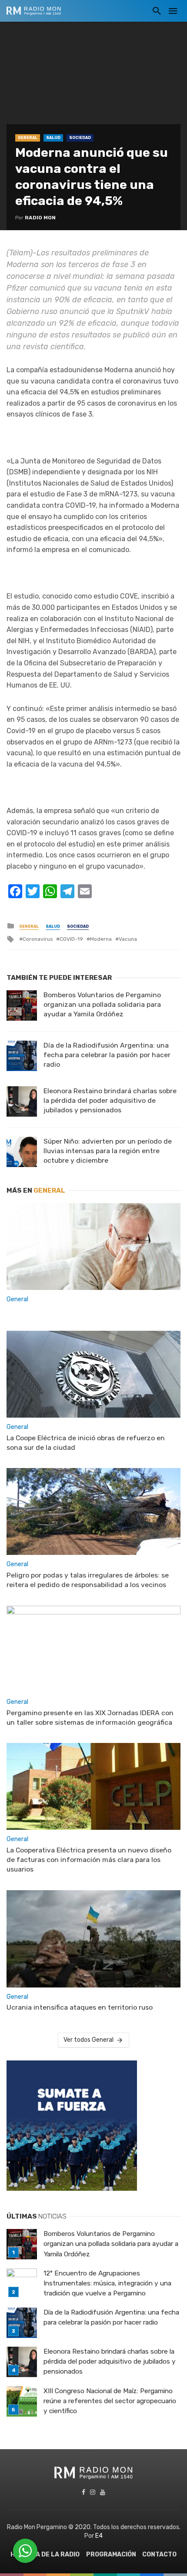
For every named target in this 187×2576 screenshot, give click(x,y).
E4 (99, 2536)
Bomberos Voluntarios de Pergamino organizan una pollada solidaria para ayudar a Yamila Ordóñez (102, 1004)
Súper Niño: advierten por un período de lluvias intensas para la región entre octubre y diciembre (108, 1151)
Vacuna (128, 939)
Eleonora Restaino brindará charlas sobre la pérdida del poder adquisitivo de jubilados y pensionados (110, 1100)
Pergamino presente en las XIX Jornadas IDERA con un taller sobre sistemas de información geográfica (90, 1718)
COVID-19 (71, 939)
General (28, 138)
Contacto (159, 2555)
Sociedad (80, 138)
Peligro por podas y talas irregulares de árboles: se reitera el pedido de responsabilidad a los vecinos (88, 1580)
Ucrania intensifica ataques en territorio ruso (80, 2007)
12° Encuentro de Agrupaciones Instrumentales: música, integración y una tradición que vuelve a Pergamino (107, 2283)
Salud (53, 138)
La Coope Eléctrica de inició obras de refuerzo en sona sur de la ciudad (86, 1443)
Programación (111, 2555)
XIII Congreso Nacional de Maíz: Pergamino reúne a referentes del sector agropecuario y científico (110, 2401)
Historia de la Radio (45, 2555)
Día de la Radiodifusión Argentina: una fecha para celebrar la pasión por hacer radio (107, 1055)
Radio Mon (40, 218)
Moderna (101, 939)
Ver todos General (88, 2040)
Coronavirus (38, 939)
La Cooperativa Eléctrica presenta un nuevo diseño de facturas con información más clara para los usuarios (89, 1860)
